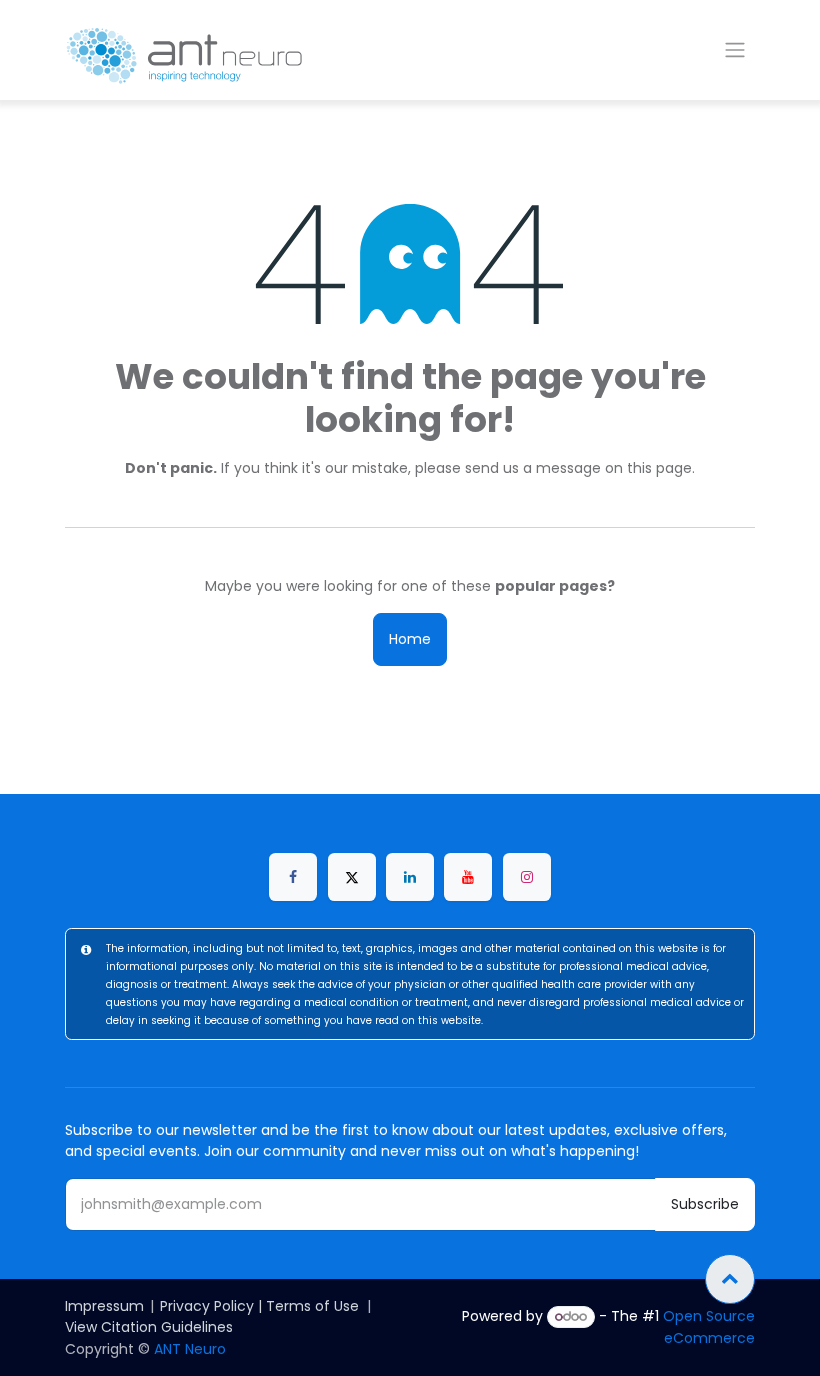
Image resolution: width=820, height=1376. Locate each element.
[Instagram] (527, 877)
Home (410, 639)
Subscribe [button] (705, 1204)
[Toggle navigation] (735, 50)
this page (659, 468)
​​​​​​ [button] (730, 1279)
